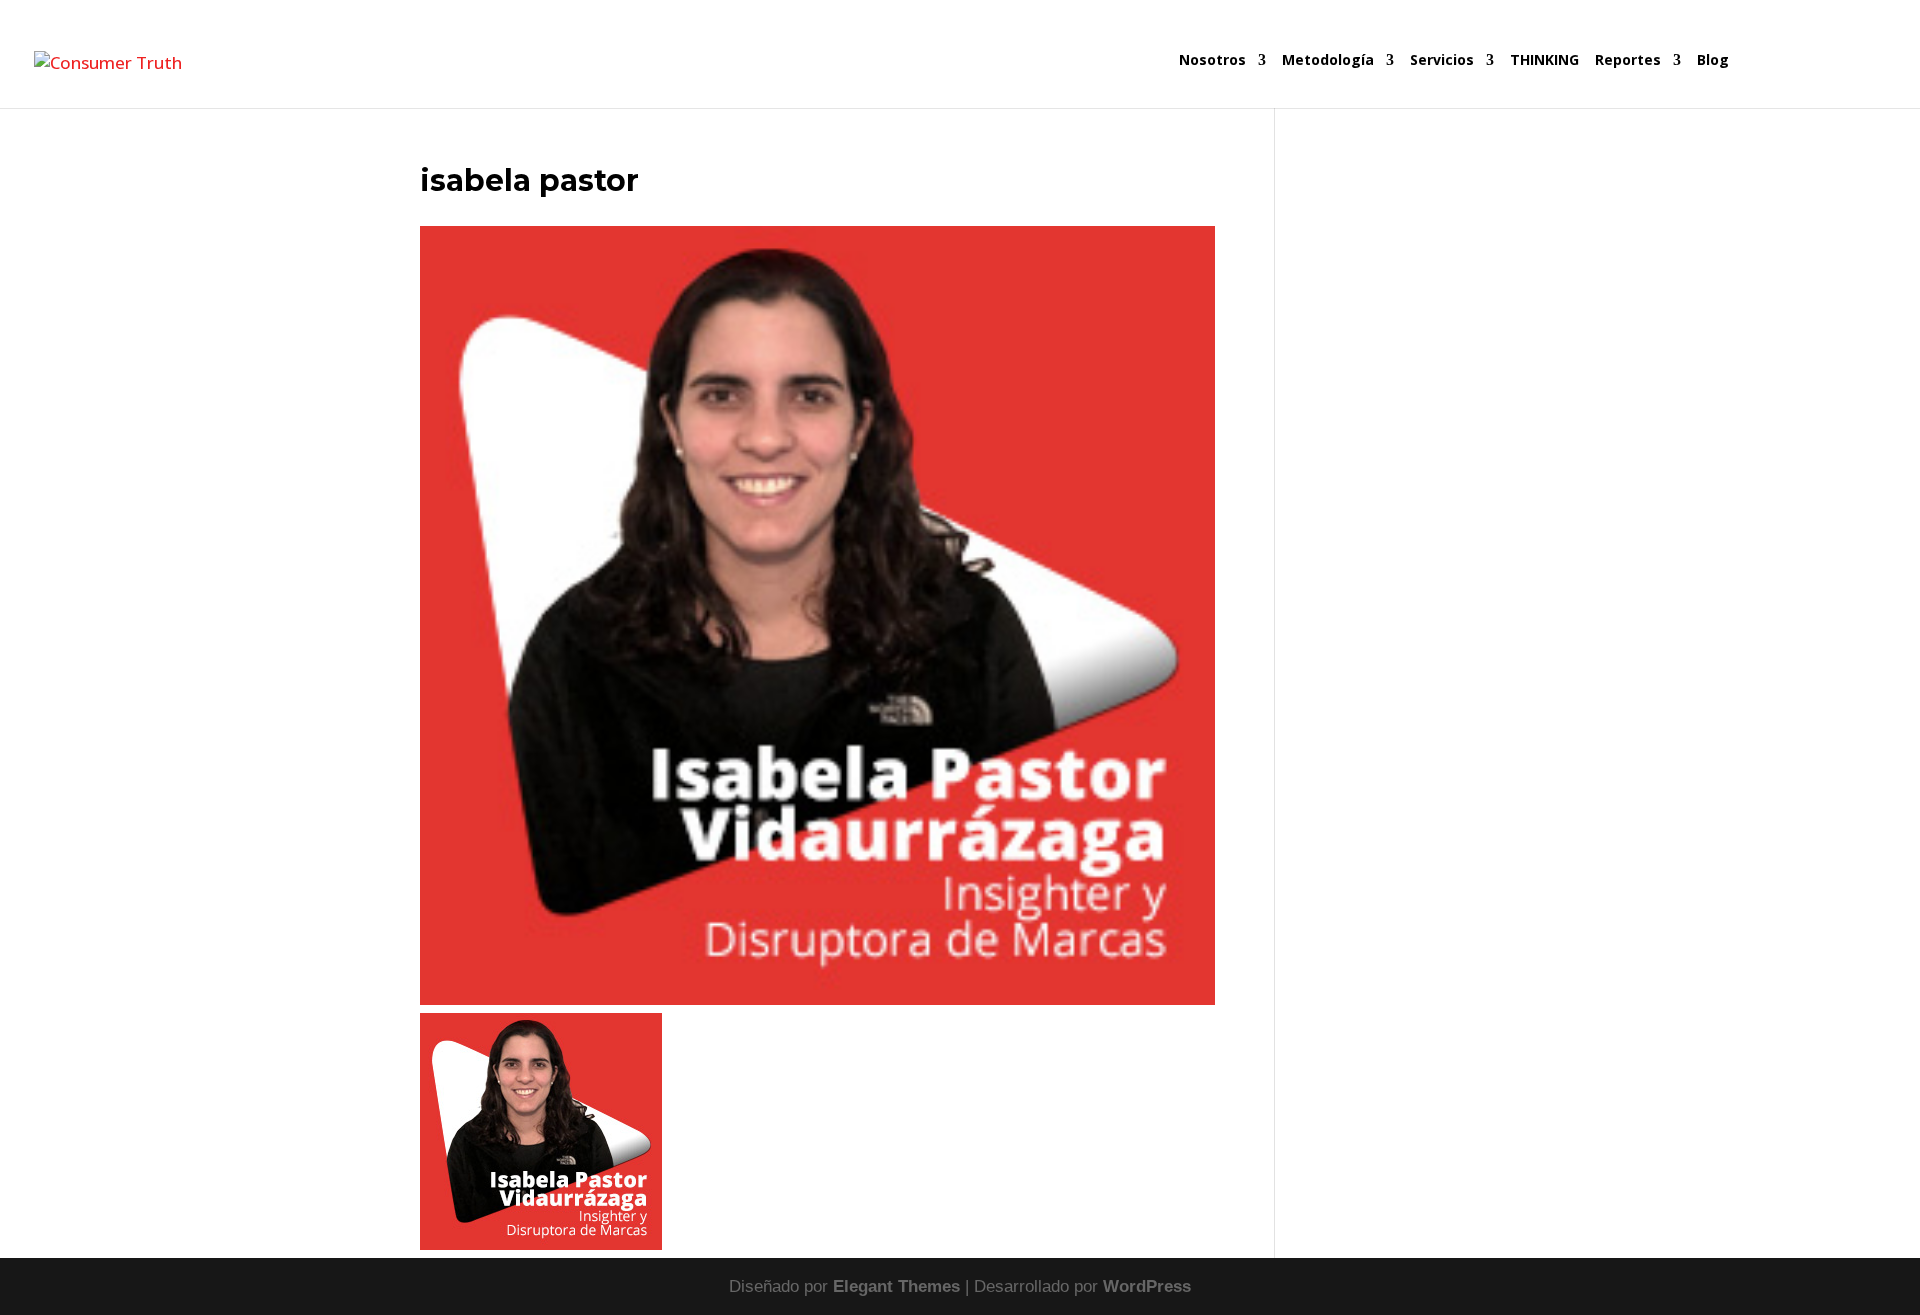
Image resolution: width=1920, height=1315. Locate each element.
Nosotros (1212, 61)
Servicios (1442, 61)
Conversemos (1810, 80)
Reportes (1628, 61)
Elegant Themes (896, 1286)
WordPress (1147, 1286)
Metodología (1328, 61)
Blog (1713, 61)
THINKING (1544, 61)
